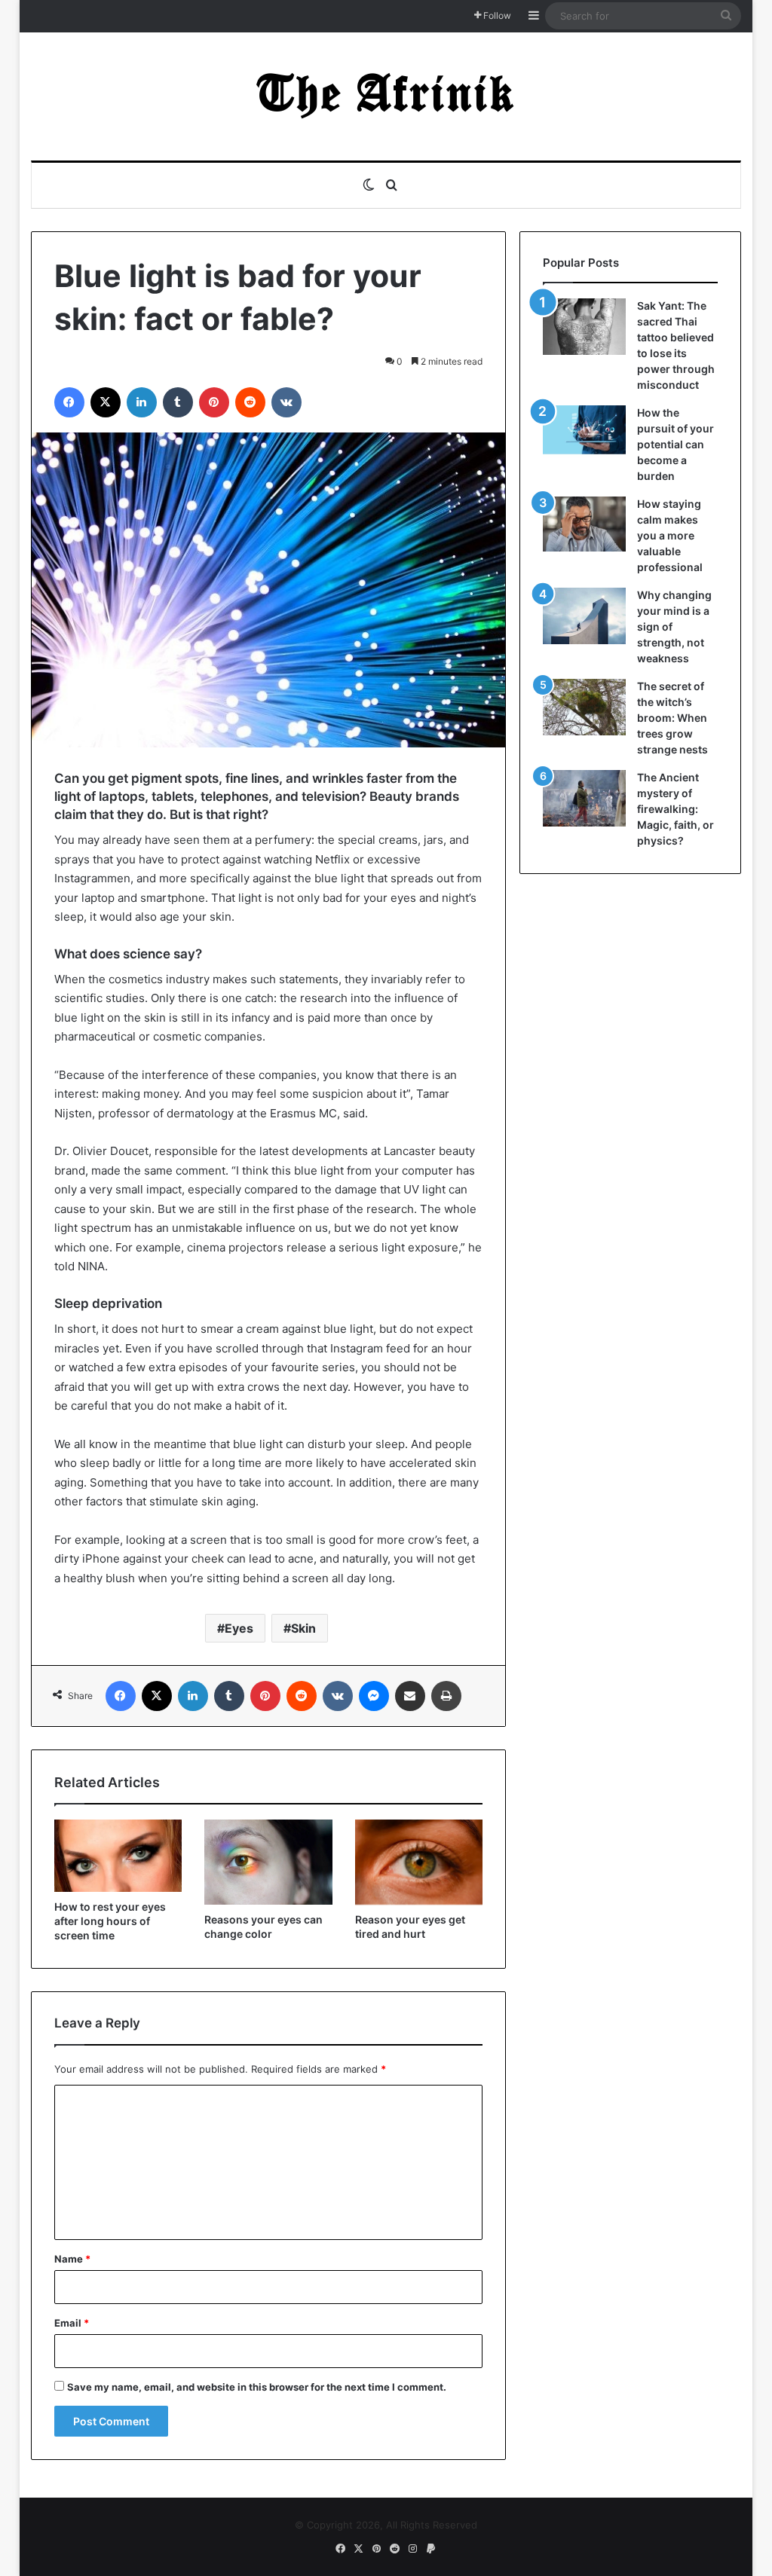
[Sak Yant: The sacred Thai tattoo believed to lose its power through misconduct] (584, 327)
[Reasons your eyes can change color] (268, 1862)
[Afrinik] (386, 96)
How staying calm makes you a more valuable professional (670, 535)
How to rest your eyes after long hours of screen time (110, 1921)
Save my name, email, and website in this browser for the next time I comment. (257, 2387)
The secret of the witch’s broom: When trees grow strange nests (672, 718)
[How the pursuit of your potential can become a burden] (584, 433)
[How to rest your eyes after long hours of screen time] (118, 1856)
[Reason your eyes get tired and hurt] (419, 1862)
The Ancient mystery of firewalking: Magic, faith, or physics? (675, 809)
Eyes (239, 1628)
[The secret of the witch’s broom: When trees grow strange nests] (584, 707)
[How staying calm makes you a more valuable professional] (584, 524)
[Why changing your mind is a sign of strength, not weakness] (584, 616)
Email (72, 2323)
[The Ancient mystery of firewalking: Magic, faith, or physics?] (584, 798)
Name (72, 2259)
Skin (303, 1628)
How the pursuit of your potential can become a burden (675, 444)
